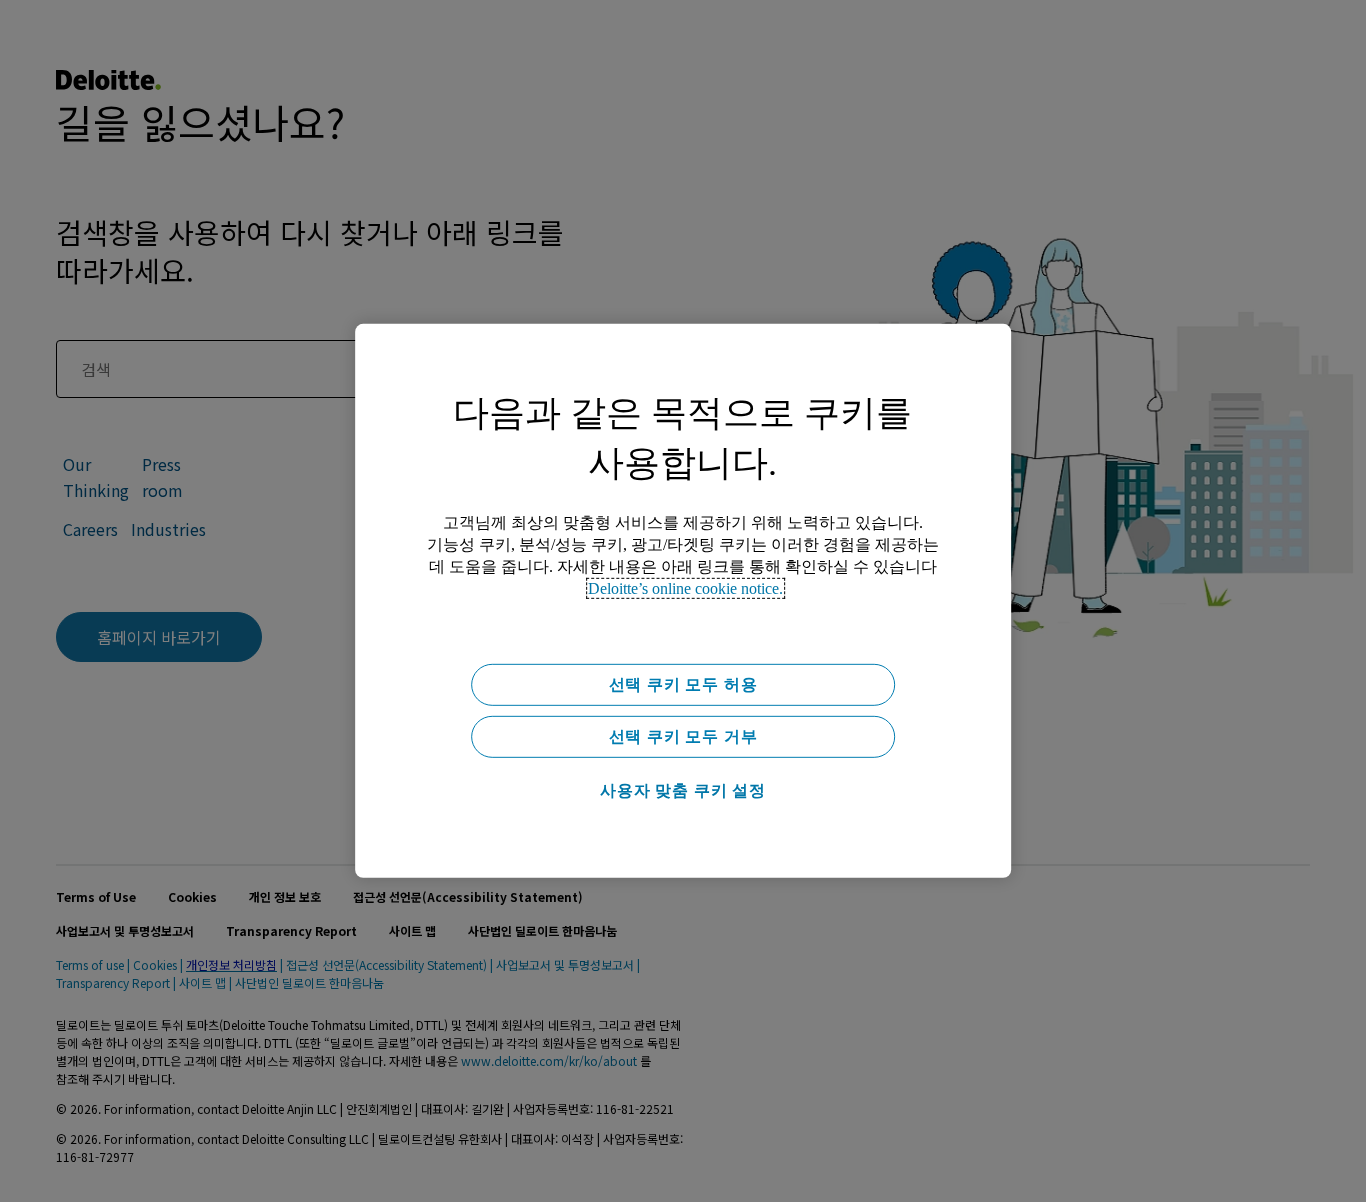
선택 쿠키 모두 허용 (683, 684)
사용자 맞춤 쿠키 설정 (683, 790)
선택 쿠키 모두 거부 (683, 736)
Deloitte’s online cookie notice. (685, 588)
